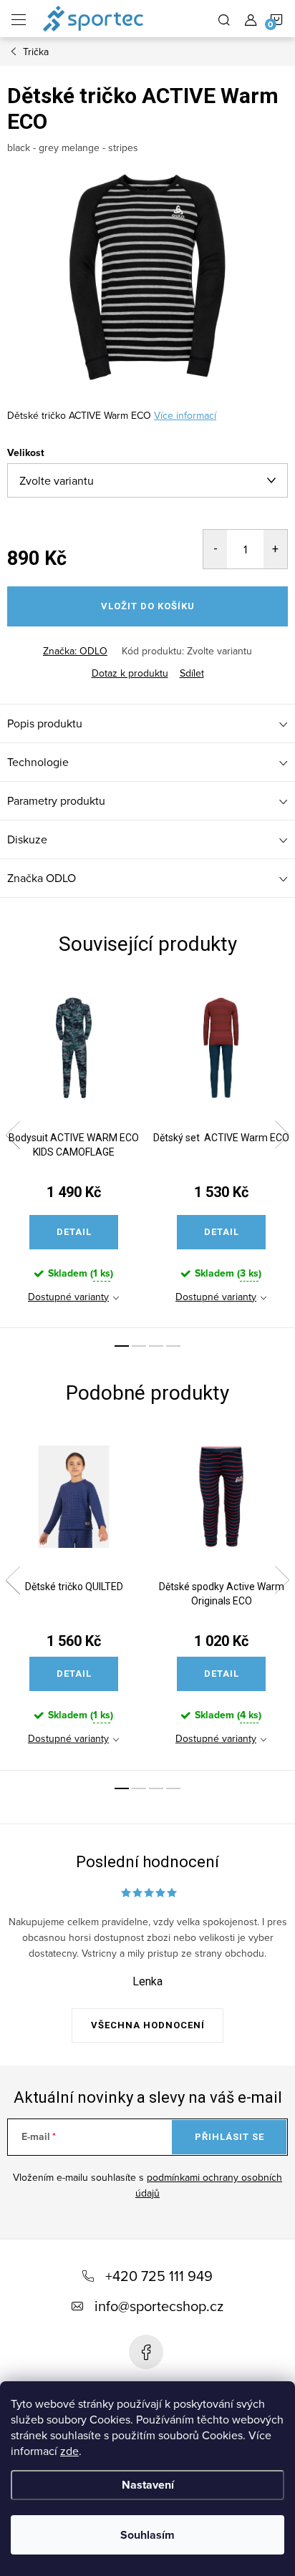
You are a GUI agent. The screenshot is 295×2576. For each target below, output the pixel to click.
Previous (13, 1135)
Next (282, 1135)
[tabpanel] (74, 1154)
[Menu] (19, 19)
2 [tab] (139, 1346)
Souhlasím (147, 2535)
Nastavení (148, 2485)
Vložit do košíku (148, 606)
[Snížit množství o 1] (215, 549)
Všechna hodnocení (148, 2025)
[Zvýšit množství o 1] (275, 549)
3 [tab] (156, 1346)
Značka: (75, 651)
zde (69, 2451)
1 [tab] (122, 1346)
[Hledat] (224, 19)
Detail (74, 1232)
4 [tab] (173, 1346)
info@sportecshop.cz (159, 2306)
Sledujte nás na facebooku (146, 2352)
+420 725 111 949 (159, 2276)
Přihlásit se (229, 2137)
